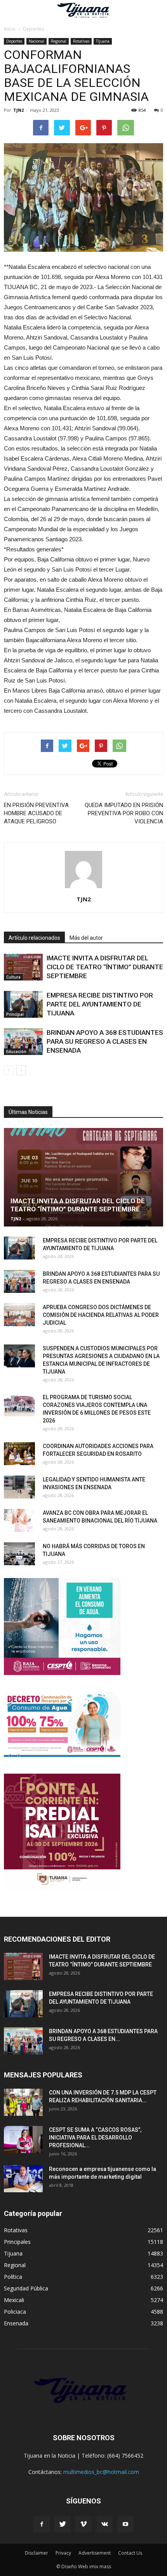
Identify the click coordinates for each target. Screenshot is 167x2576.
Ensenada (16, 2323)
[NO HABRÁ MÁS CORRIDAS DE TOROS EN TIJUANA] (19, 1554)
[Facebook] (42, 2524)
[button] (156, 10)
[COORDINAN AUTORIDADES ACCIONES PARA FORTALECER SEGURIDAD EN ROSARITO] (19, 1454)
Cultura (13, 977)
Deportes (14, 41)
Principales (17, 2242)
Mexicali (14, 2300)
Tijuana (103, 41)
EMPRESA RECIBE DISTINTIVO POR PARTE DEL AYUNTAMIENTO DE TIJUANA (100, 1004)
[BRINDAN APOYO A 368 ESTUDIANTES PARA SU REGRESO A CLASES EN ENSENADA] (23, 1042)
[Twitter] (63, 2524)
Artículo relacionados (34, 938)
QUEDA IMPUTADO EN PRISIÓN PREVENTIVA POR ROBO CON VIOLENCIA (124, 813)
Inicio (10, 29)
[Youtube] (125, 2524)
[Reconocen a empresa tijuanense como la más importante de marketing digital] (23, 2179)
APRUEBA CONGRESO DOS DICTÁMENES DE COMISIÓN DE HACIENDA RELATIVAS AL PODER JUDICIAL (101, 1315)
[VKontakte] (104, 2524)
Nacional (37, 41)
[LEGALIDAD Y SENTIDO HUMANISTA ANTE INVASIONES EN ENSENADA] (19, 1487)
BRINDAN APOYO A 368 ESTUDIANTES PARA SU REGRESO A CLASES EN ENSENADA (105, 1041)
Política (13, 2277)
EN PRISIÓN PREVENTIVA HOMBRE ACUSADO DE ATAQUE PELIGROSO (36, 813)
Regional (59, 41)
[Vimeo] (83, 2524)
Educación (16, 1052)
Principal (15, 1014)
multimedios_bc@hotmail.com (101, 2472)
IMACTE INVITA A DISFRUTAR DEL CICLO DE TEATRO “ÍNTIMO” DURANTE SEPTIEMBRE (105, 967)
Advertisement (95, 2553)
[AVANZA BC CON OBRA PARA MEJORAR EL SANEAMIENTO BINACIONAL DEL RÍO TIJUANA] (19, 1521)
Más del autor (86, 938)
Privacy (63, 2553)
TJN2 (18, 110)
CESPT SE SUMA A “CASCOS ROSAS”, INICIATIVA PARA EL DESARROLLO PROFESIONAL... (95, 2138)
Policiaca (15, 2312)
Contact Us (130, 2553)
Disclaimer (37, 2553)
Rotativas (81, 41)
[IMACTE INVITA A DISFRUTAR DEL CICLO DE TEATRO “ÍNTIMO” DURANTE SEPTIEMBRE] (23, 967)
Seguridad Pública (26, 2288)
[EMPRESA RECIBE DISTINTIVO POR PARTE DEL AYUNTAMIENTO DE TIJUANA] (23, 1004)
